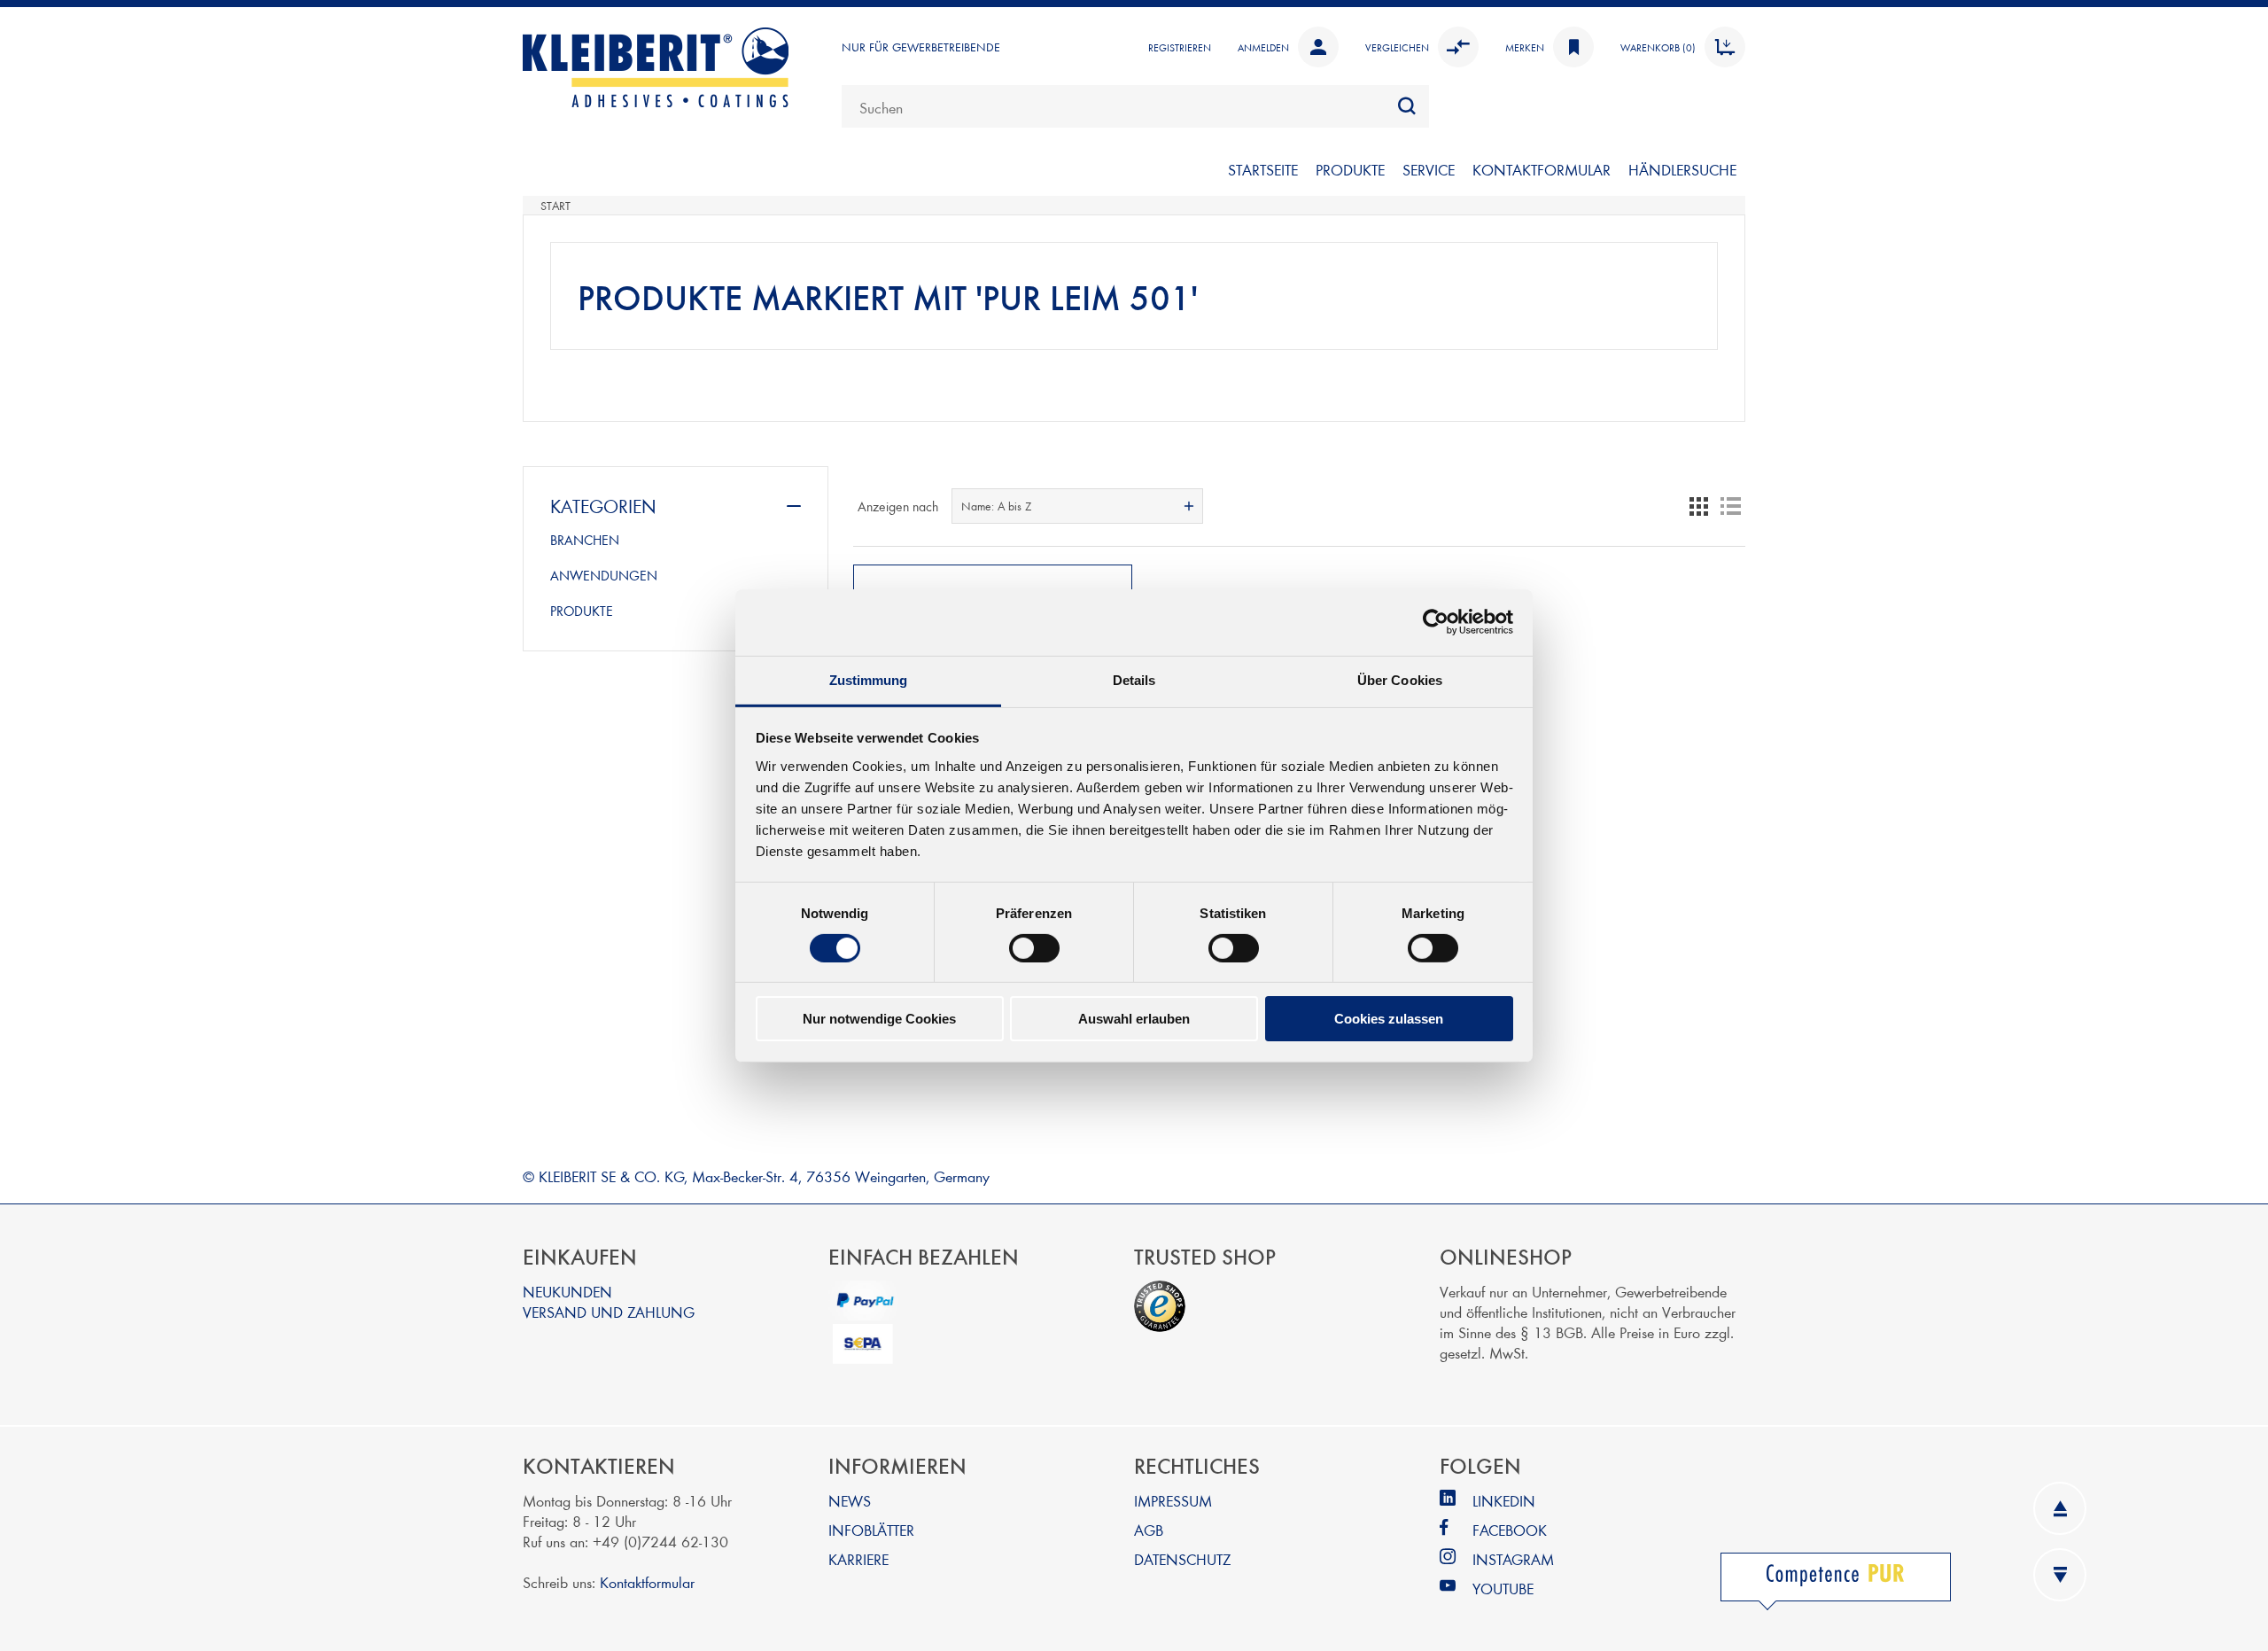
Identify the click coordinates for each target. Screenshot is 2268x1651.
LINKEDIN (1504, 1500)
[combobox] (1135, 106)
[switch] (1034, 948)
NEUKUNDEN (567, 1291)
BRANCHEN (585, 540)
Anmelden (1263, 47)
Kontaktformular (647, 1581)
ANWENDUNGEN (604, 575)
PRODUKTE (1350, 169)
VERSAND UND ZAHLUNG (609, 1311)
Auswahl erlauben (1134, 1019)
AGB (1149, 1529)
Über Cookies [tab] (1400, 679)
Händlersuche (1682, 169)
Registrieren (1180, 47)
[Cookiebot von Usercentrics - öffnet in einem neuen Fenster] (1436, 622)
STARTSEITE (1263, 169)
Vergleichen (1397, 47)
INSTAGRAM (1513, 1558)
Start (555, 206)
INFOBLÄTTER (871, 1529)
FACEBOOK (1510, 1529)
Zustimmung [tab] (869, 679)
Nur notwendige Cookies (879, 1019)
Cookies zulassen (1389, 1019)
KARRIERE (858, 1558)
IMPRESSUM (1173, 1500)
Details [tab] (1134, 679)
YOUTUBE (1503, 1588)
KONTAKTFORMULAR (1542, 169)
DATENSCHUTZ (1182, 1558)
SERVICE (1429, 169)
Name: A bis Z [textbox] (996, 506)
